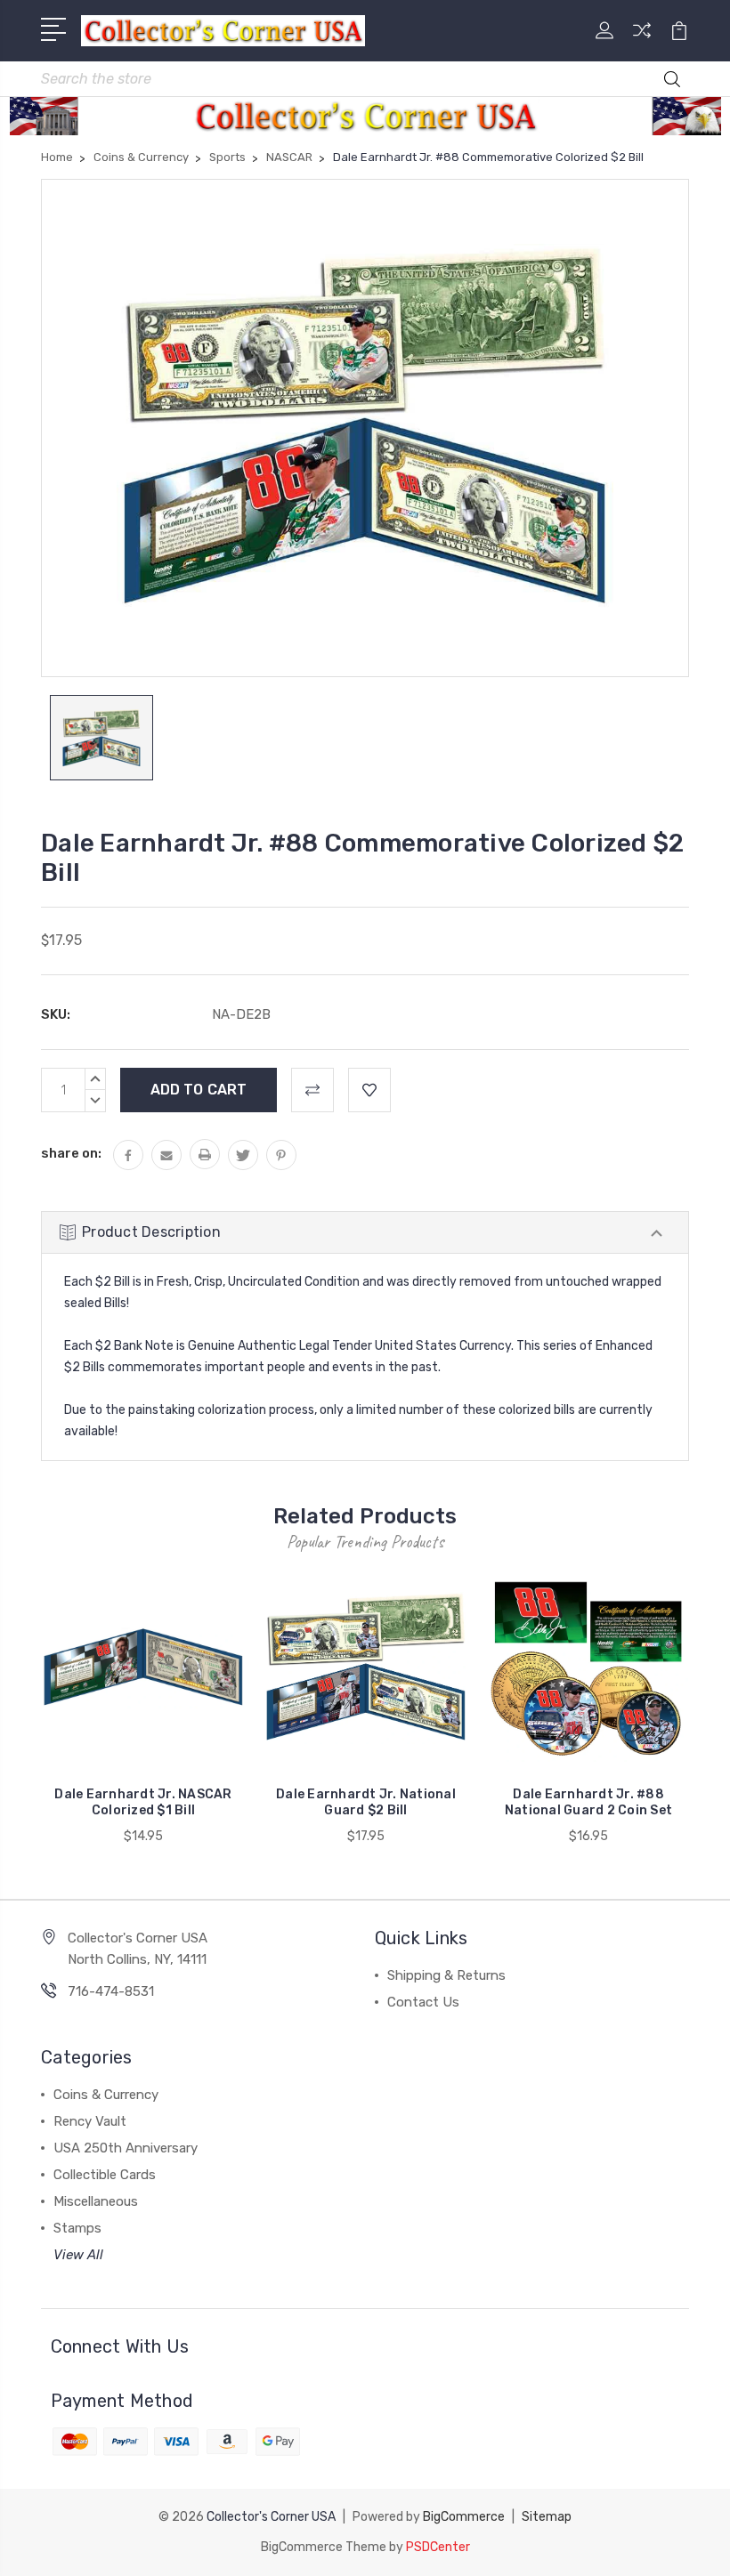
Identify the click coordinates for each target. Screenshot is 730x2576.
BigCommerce (464, 2517)
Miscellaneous (96, 2201)
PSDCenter (438, 2547)
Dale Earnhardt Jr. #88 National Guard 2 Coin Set (588, 1802)
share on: (71, 1153)
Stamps (77, 2228)
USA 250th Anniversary (126, 2148)
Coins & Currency (106, 2095)
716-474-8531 (111, 1991)
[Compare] (642, 41)
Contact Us (423, 2002)
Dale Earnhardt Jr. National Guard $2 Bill (366, 1802)
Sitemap (547, 2517)
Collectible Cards (105, 2175)
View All (78, 2255)
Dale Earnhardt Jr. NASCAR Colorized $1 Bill (143, 1802)
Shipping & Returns (446, 1975)
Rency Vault (90, 2121)
